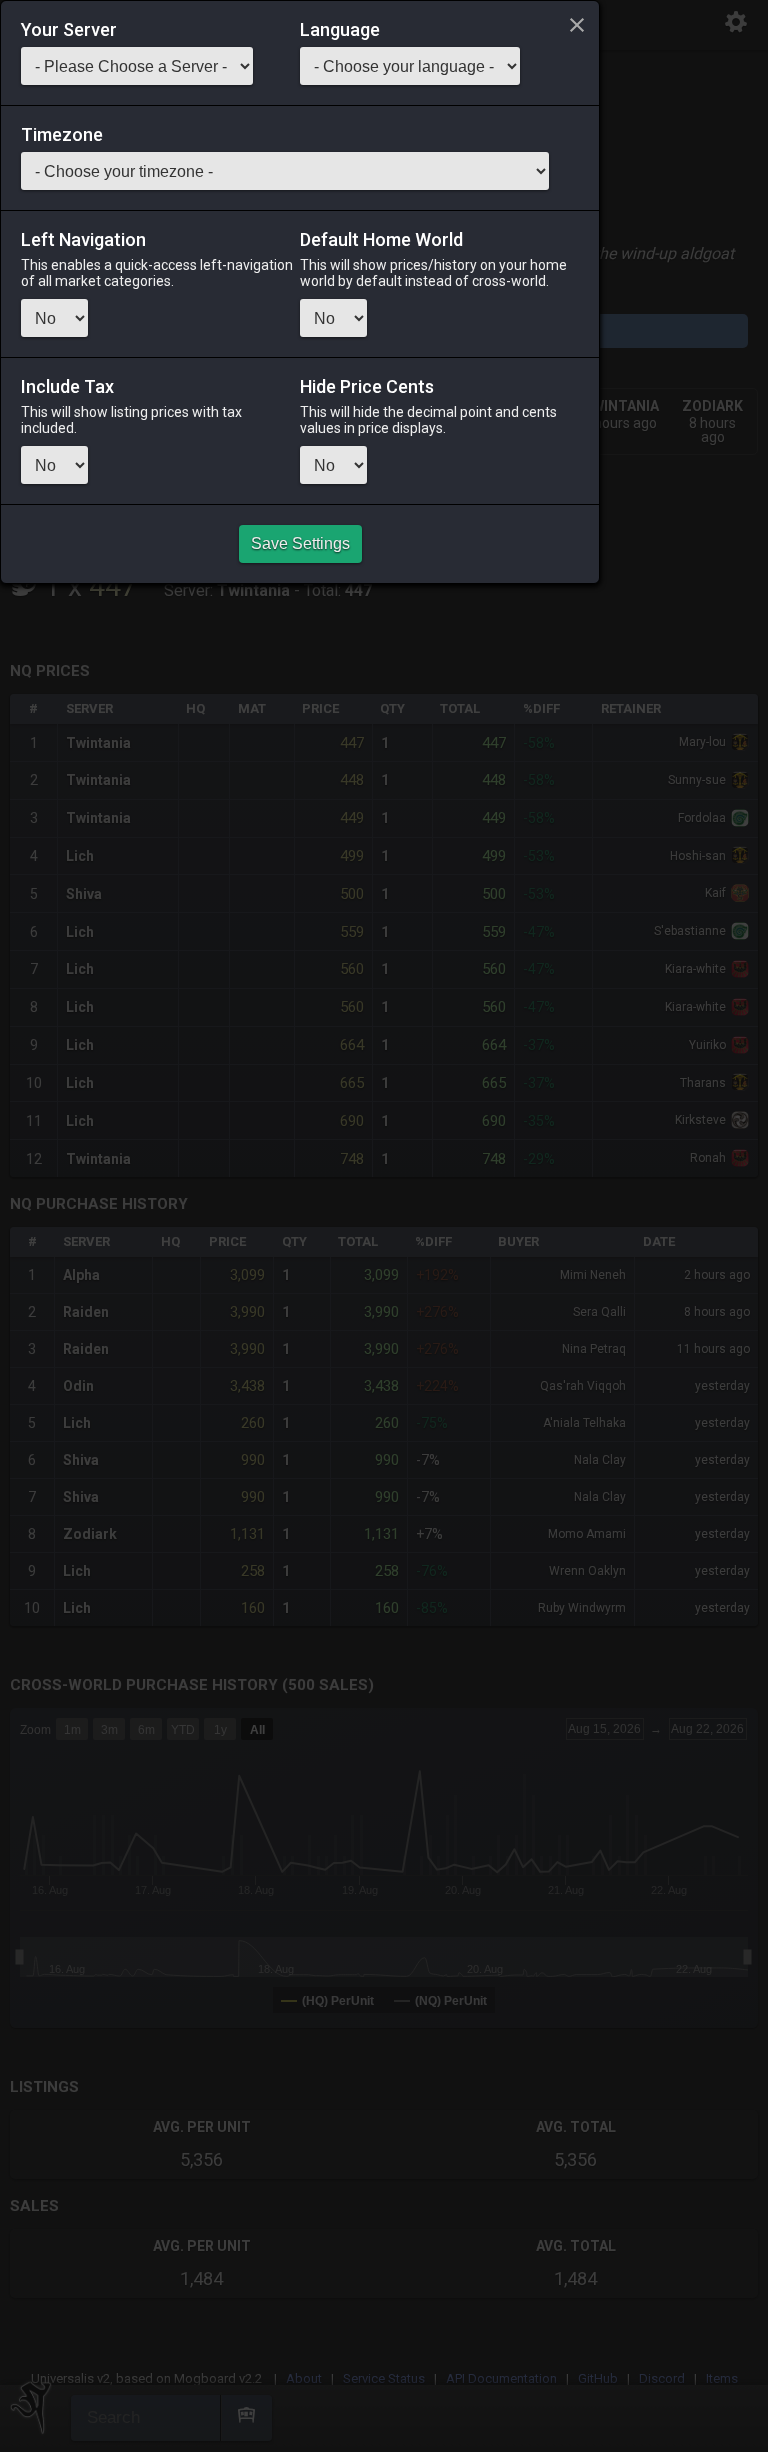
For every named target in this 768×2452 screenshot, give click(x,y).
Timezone (62, 135)
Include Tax (67, 387)
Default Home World (381, 240)
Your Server (69, 30)
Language (340, 30)
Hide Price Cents (367, 387)
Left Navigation (83, 240)
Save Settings (300, 543)
